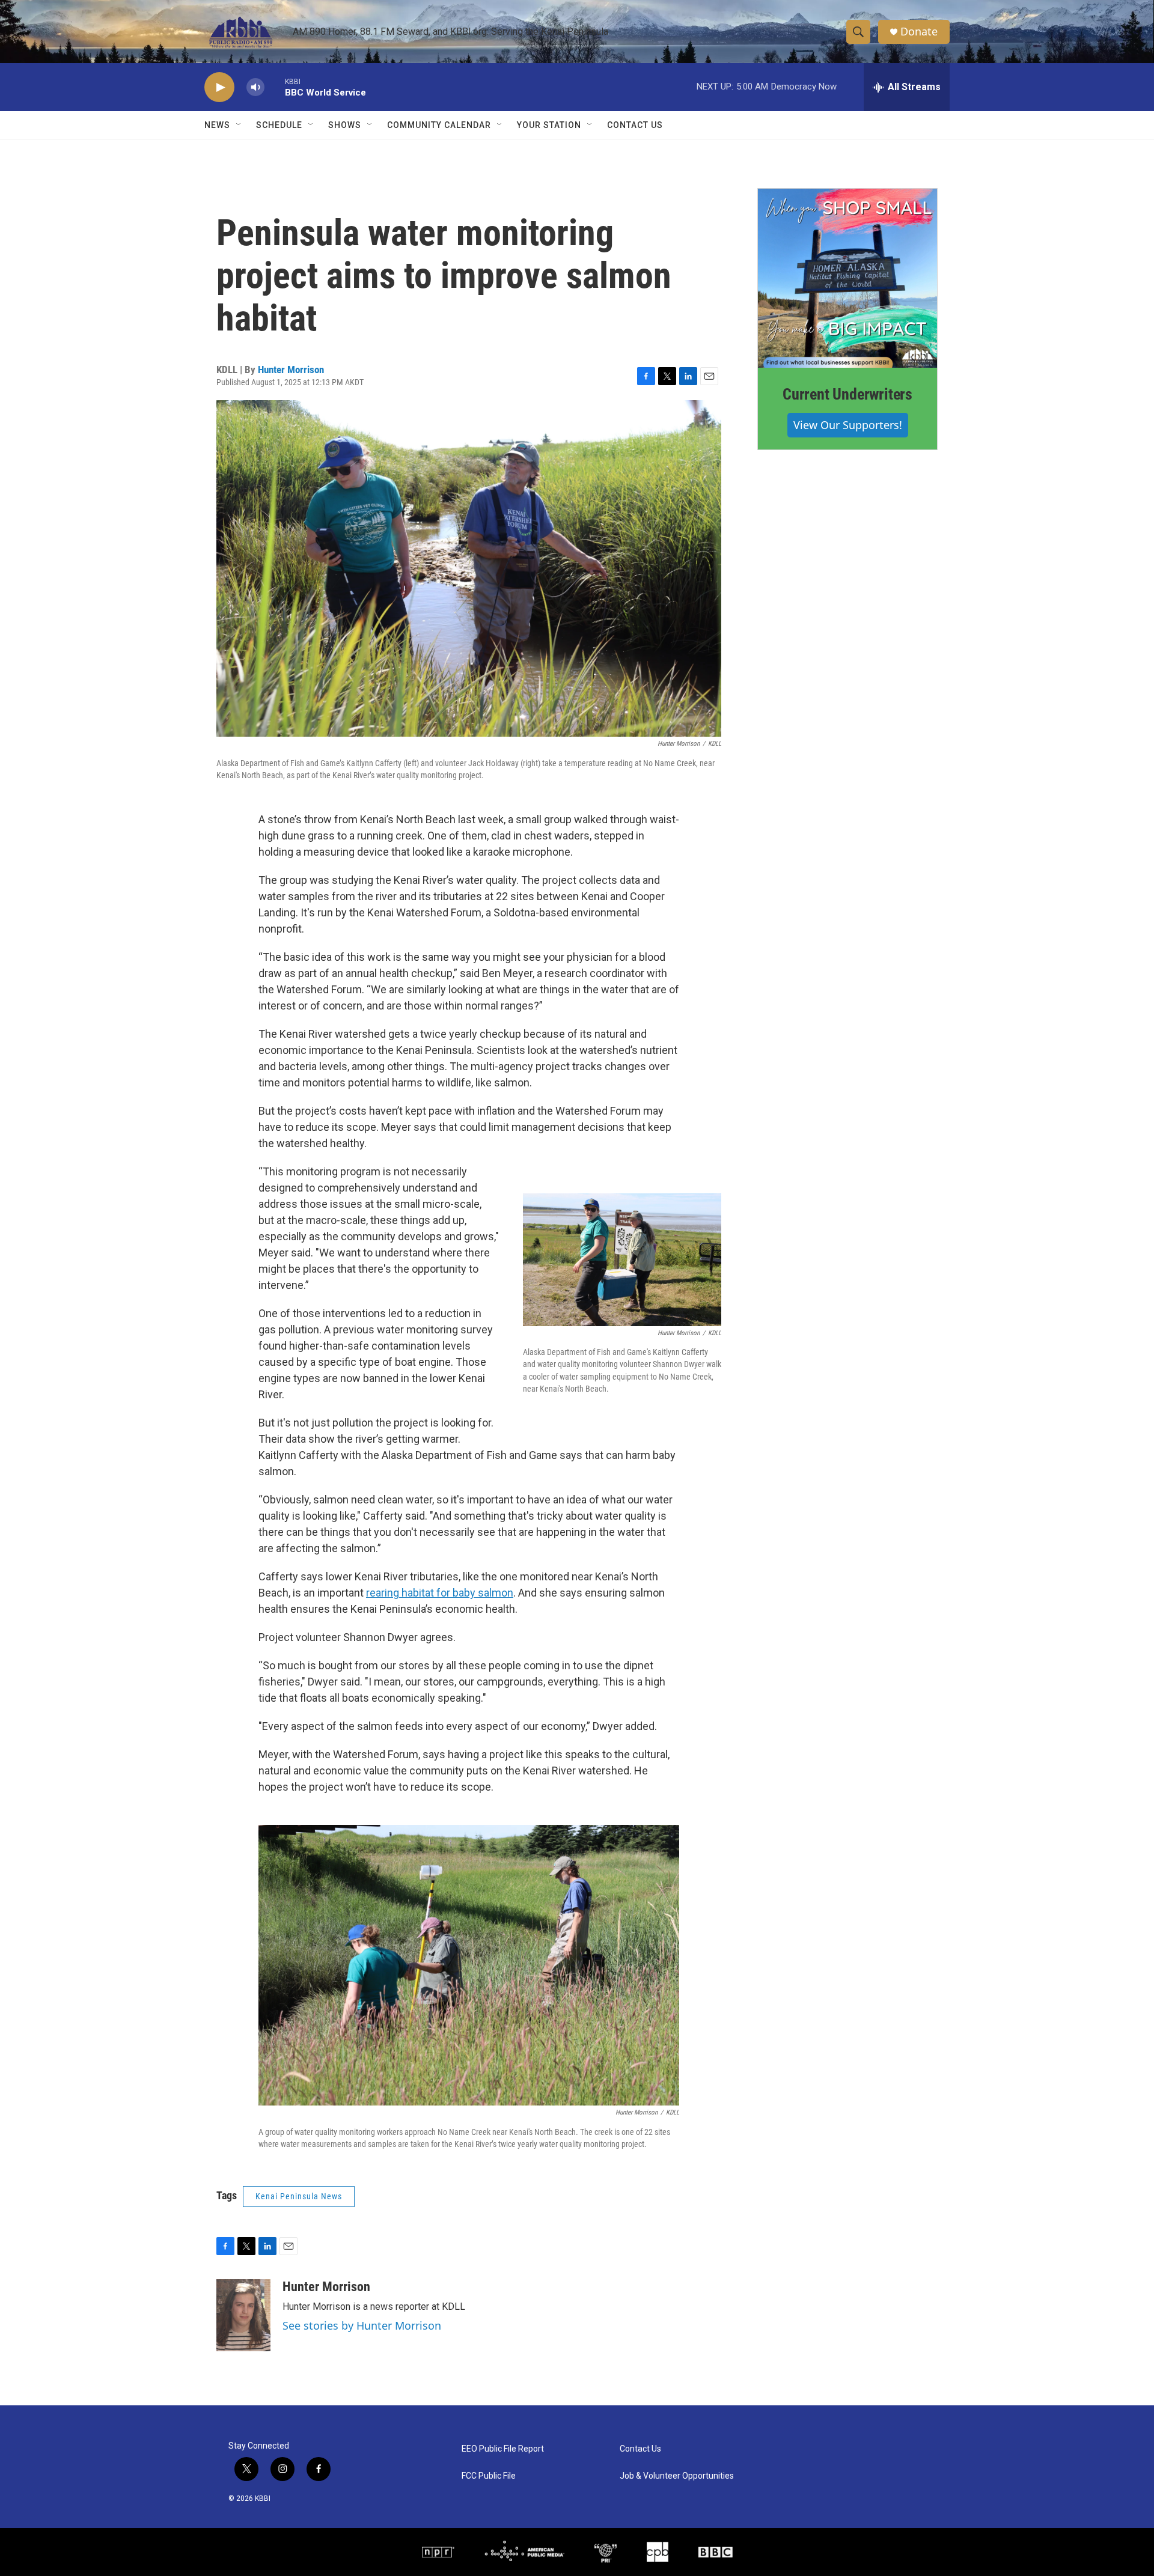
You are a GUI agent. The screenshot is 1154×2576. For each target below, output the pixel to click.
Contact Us (635, 125)
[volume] (255, 87)
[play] (219, 87)
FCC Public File (489, 2476)
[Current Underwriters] (847, 278)
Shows (345, 125)
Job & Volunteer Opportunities (677, 2476)
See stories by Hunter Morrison (362, 2325)
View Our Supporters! (848, 425)
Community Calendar (439, 125)
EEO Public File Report (503, 2449)
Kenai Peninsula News (299, 2196)
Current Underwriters (847, 394)
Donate (919, 32)
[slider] (275, 87)
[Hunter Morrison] (243, 2315)
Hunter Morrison (291, 370)
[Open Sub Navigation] (239, 125)
